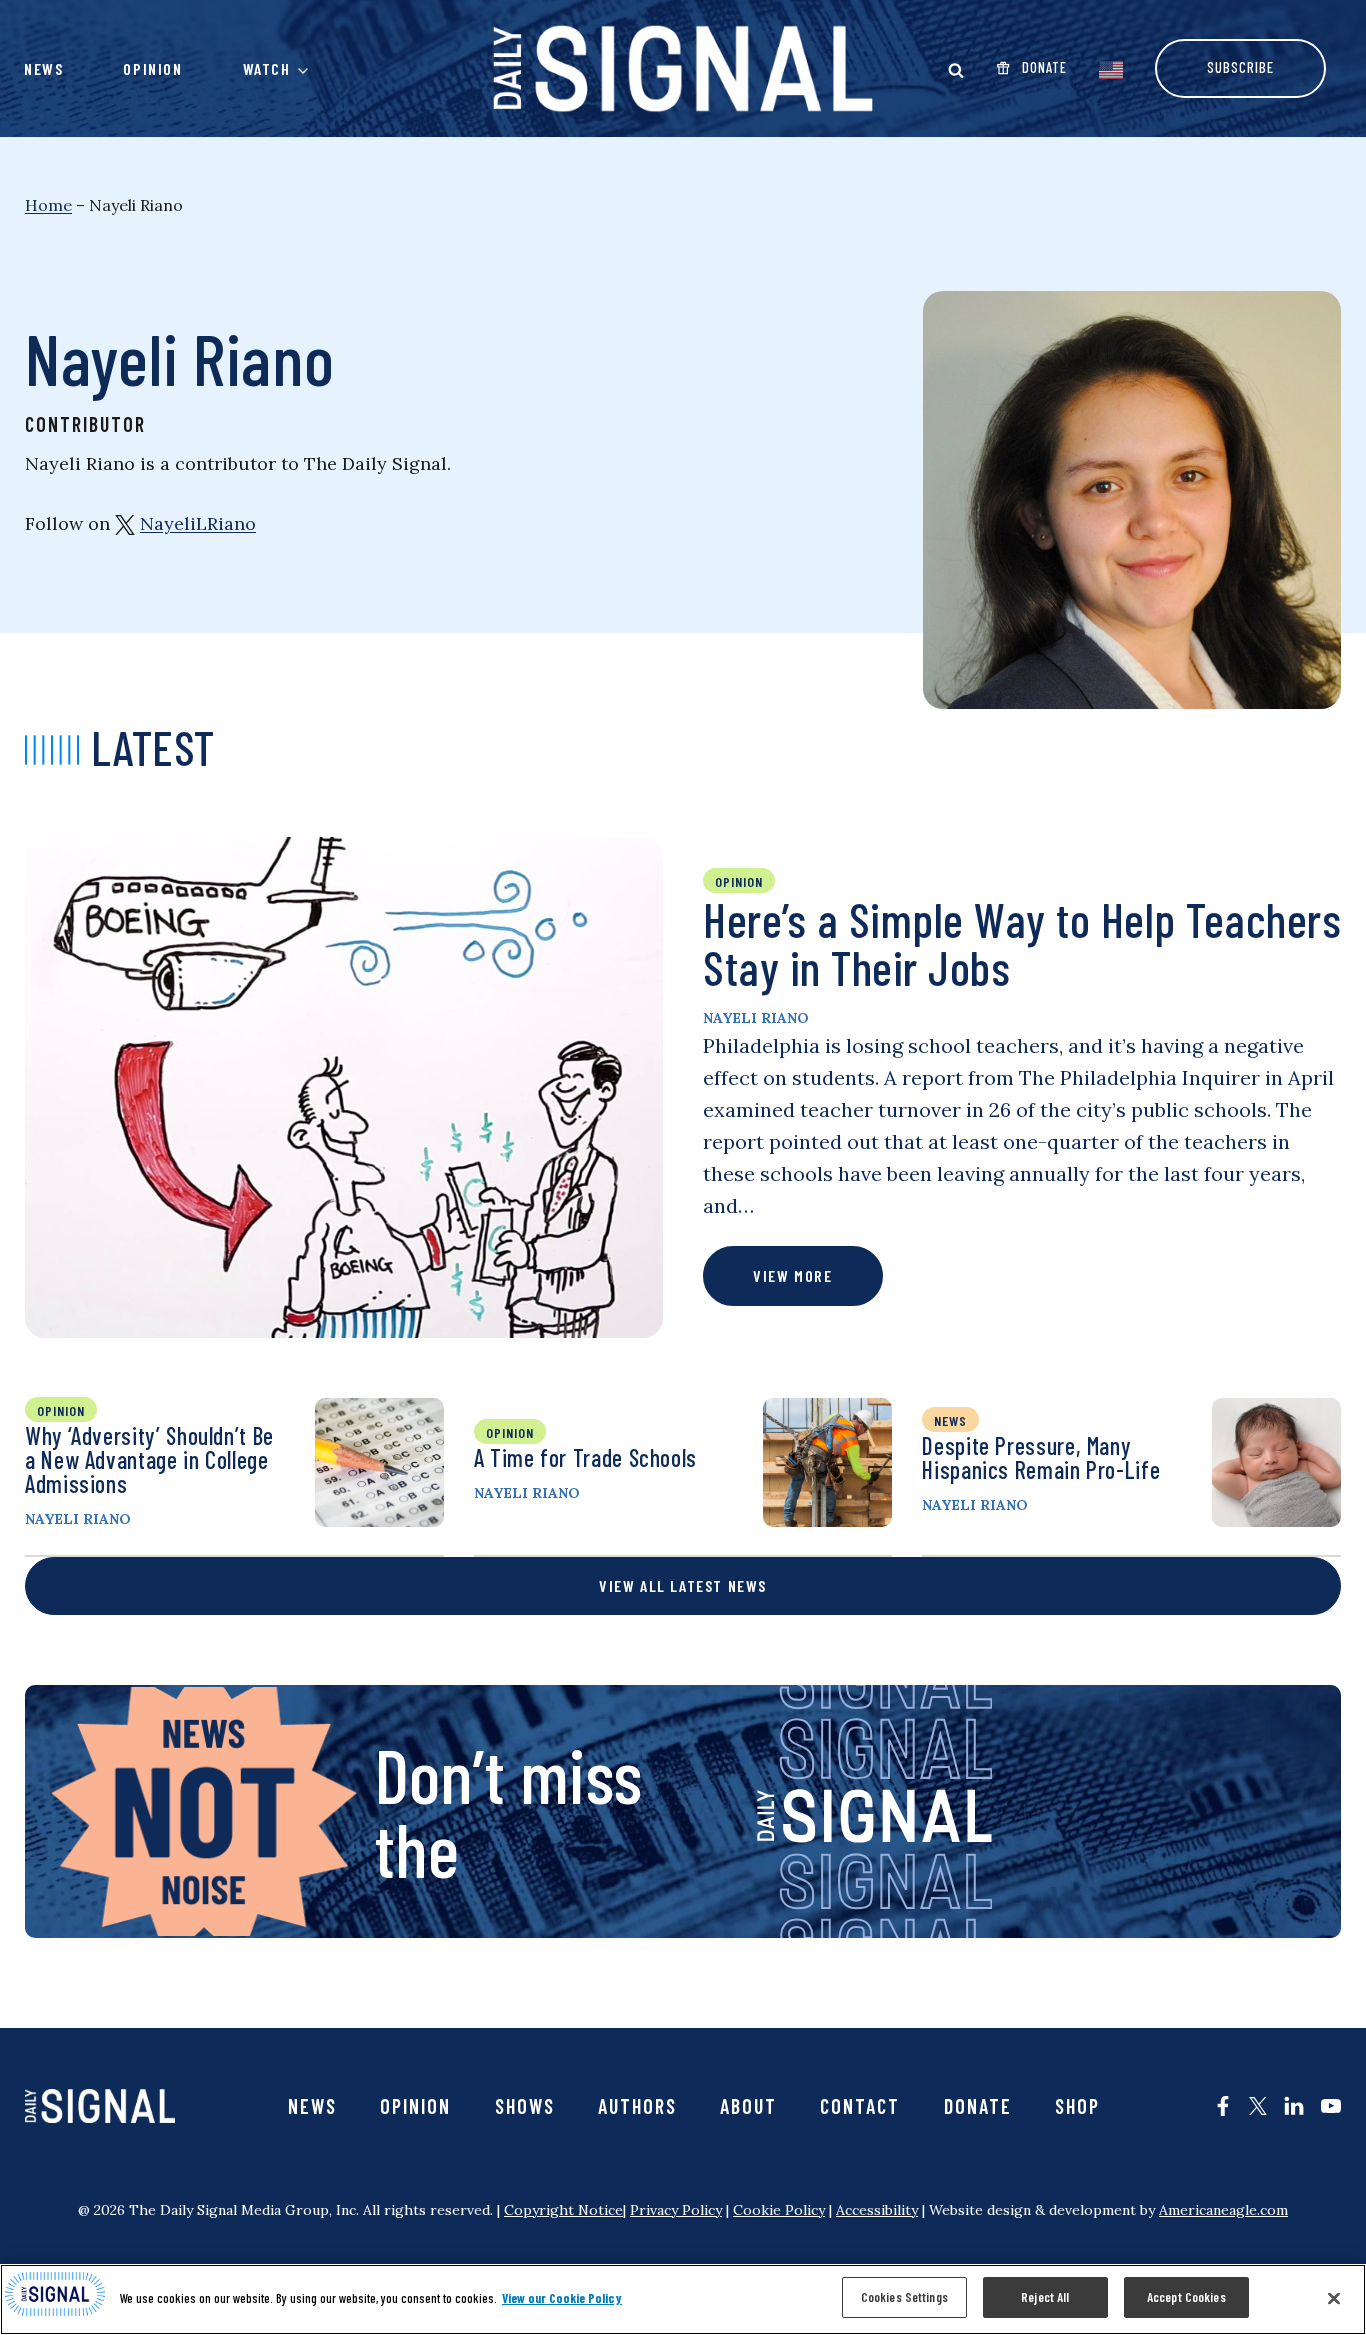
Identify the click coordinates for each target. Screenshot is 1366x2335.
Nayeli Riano (756, 1018)
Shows (525, 2106)
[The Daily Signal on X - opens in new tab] (1258, 2106)
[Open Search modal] (956, 70)
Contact (860, 2106)
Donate (978, 2106)
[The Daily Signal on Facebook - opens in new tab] (1223, 2106)
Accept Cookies (1186, 2297)
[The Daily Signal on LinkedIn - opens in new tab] (1294, 2106)
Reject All (1045, 2297)
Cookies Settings (904, 2297)
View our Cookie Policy (562, 2298)
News (43, 68)
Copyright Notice (563, 2210)
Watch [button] (267, 68)
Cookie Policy (779, 2210)
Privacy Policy (676, 2210)
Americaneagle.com (1223, 2210)
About (748, 2106)
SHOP (1077, 2106)
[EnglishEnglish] (1111, 68)
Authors (637, 2106)
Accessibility (877, 2210)
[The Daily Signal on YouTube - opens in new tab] (1331, 2106)
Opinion (152, 68)
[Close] (1334, 2298)
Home (48, 205)
